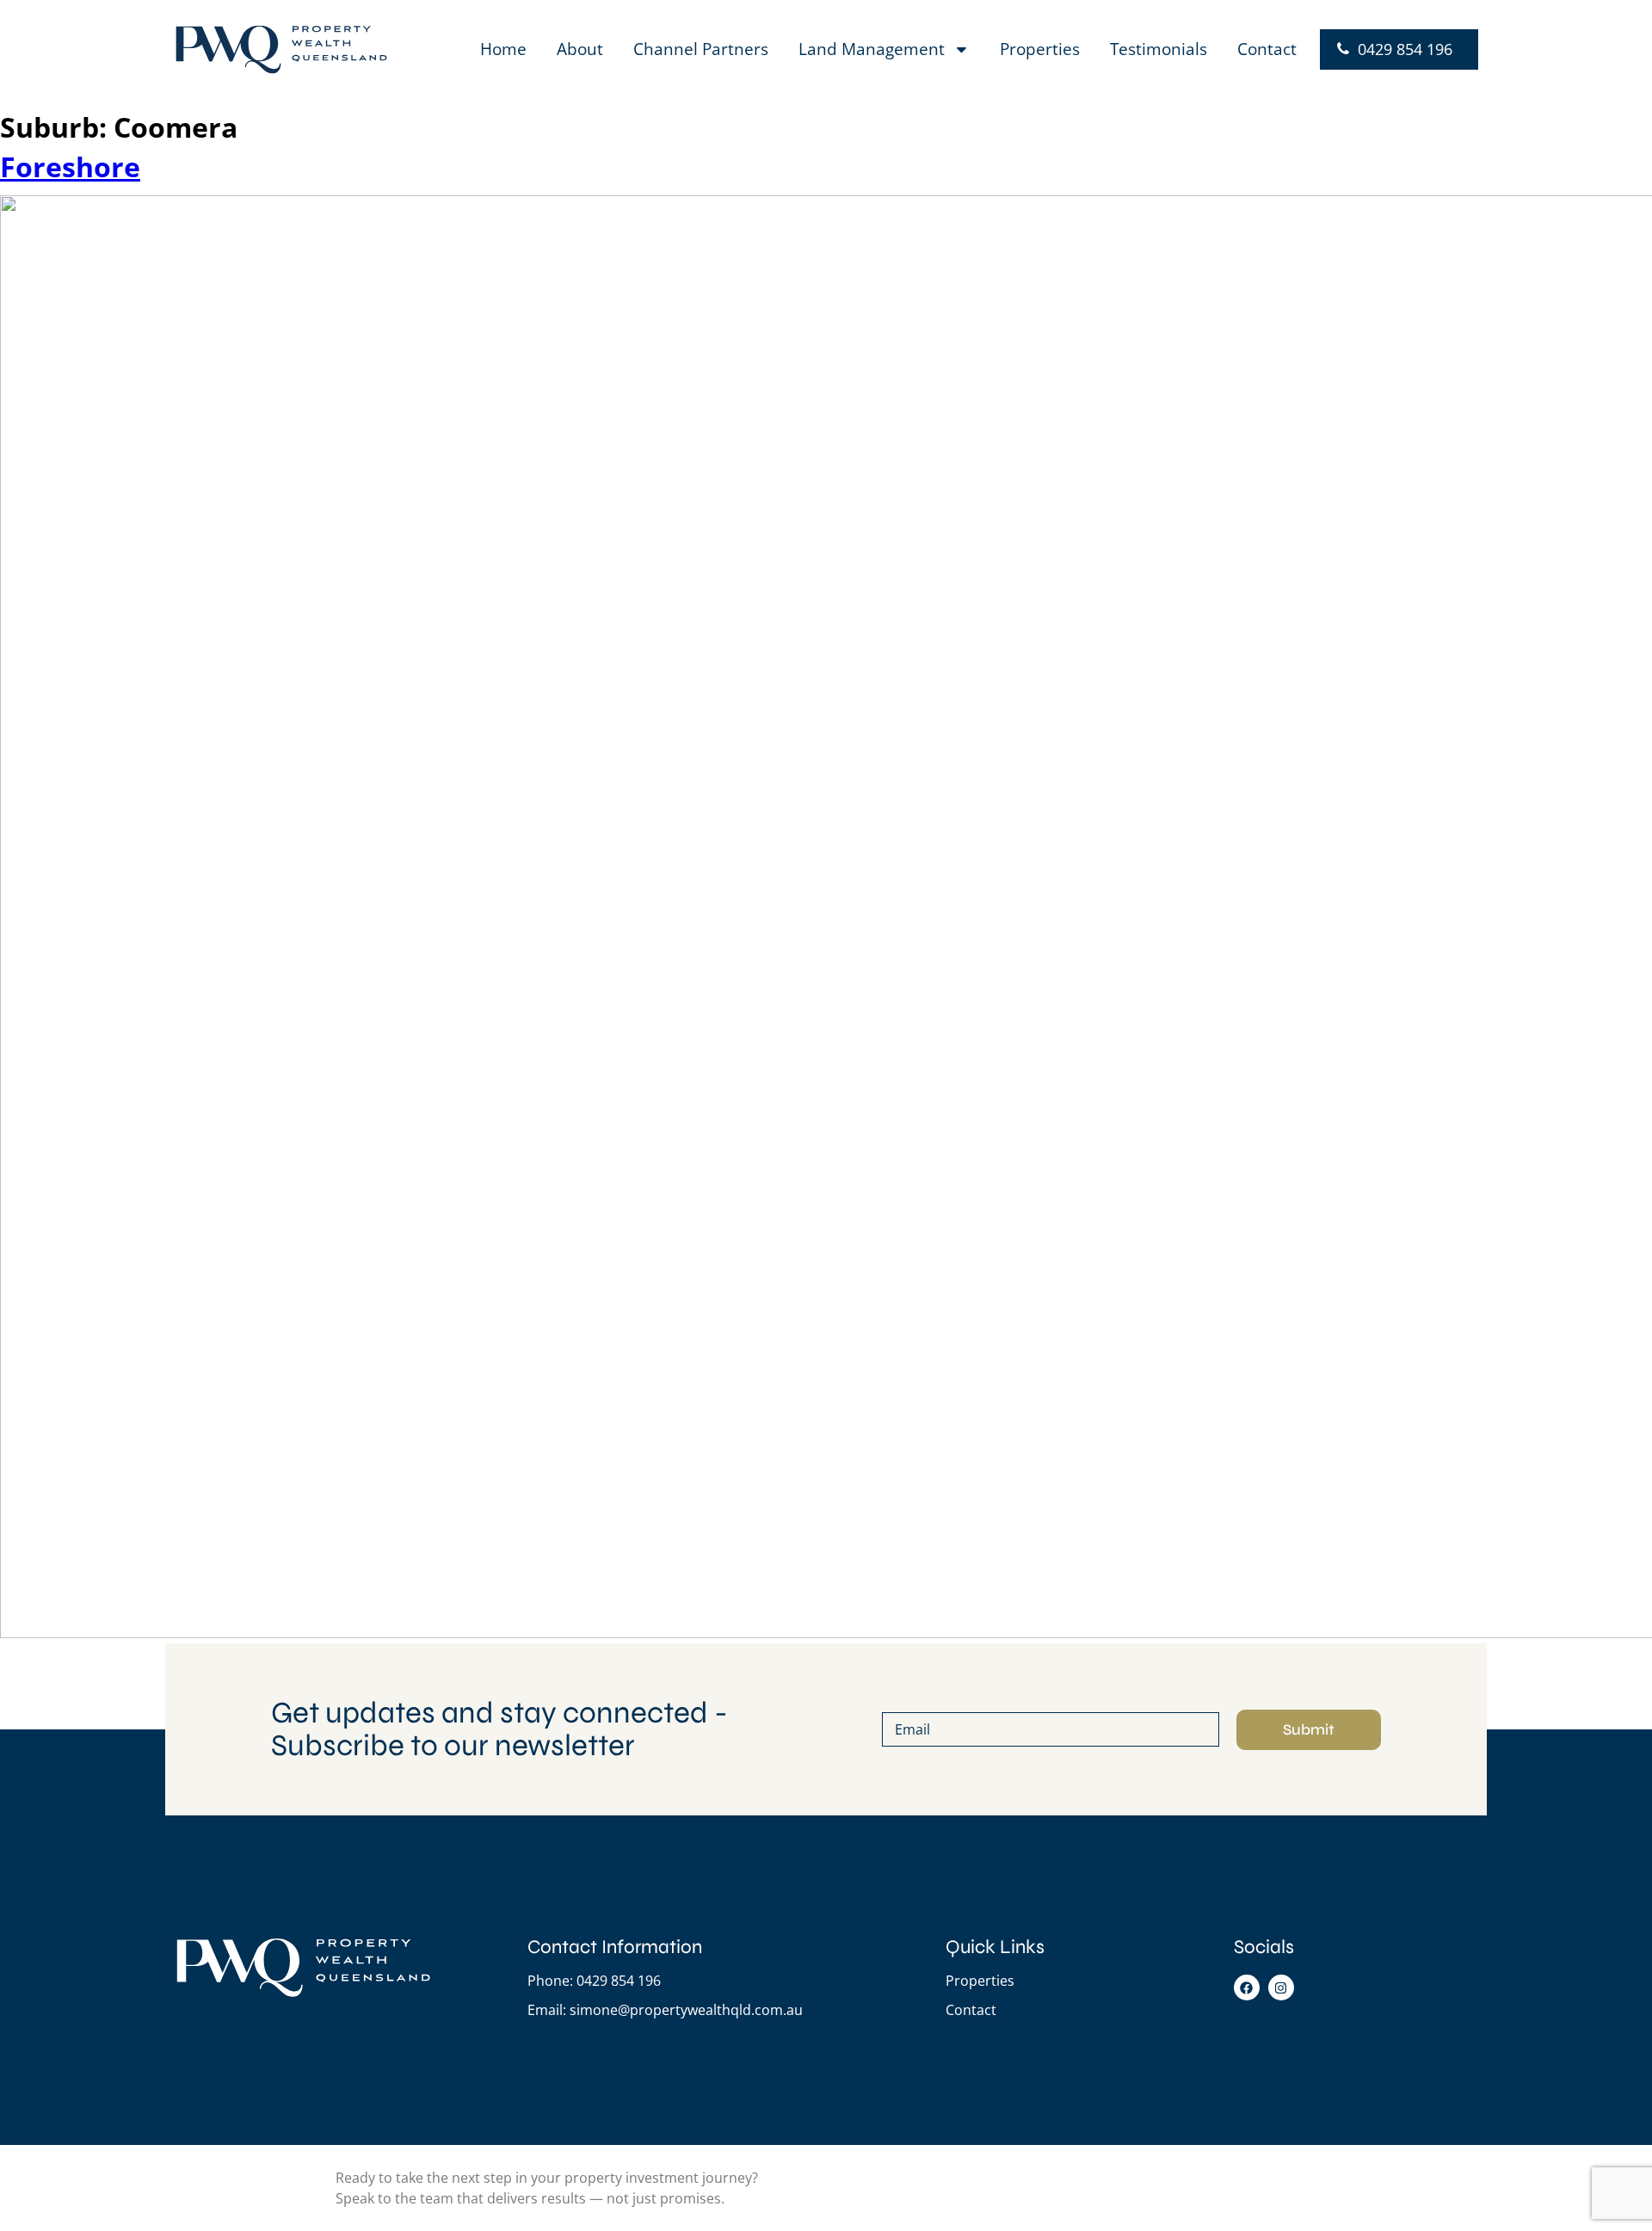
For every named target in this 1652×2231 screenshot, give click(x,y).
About (580, 49)
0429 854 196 (1405, 49)
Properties (1040, 49)
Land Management (872, 49)
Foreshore (70, 166)
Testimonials (1159, 49)
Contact (1267, 49)
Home (503, 49)
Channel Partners (701, 49)
